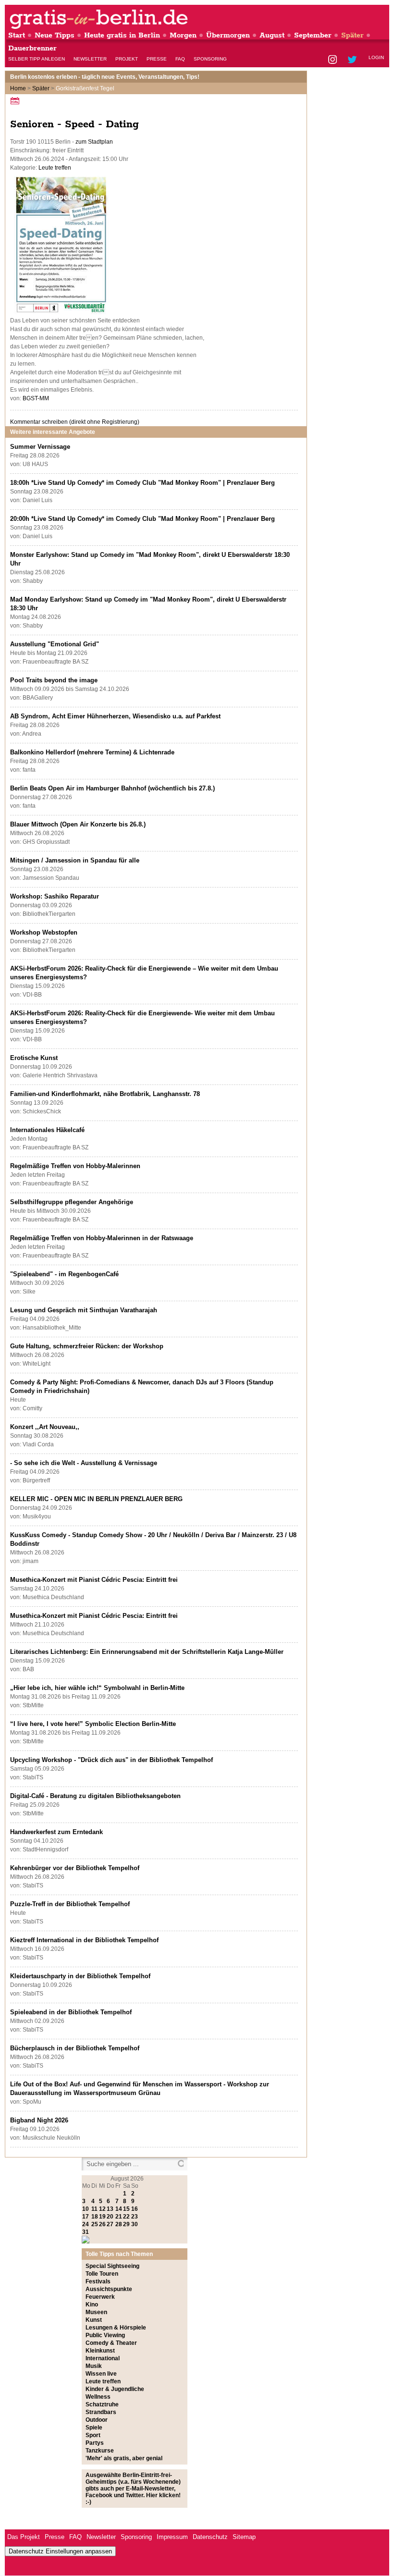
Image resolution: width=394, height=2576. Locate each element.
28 (119, 2224)
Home (18, 88)
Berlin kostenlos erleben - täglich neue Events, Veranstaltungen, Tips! (105, 77)
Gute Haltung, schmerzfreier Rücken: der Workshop (87, 1346)
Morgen (183, 35)
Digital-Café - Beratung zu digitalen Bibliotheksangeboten (95, 1796)
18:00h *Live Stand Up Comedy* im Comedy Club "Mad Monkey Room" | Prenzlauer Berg (142, 483)
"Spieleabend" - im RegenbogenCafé (64, 1274)
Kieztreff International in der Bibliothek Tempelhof (84, 1940)
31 (86, 2232)
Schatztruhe (102, 2404)
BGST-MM (36, 398)
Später (352, 35)
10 (86, 2209)
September (313, 35)
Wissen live (101, 2374)
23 (135, 2217)
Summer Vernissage (40, 447)
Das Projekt (24, 2537)
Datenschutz (210, 2537)
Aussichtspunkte (109, 2289)
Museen (96, 2312)
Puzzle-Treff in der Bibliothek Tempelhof (70, 1904)
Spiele (94, 2428)
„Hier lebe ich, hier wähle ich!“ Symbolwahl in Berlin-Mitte (97, 1688)
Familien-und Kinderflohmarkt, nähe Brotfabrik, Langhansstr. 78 (105, 1094)
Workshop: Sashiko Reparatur (55, 896)
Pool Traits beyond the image (54, 680)
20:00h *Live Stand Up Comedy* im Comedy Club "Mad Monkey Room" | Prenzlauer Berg (142, 519)
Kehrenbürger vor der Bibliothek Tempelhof (75, 1868)
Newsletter (90, 59)
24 (86, 2224)
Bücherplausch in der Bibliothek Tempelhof (75, 2048)
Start (17, 35)
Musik (94, 2366)
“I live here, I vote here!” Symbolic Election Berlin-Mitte (93, 1724)
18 (95, 2217)
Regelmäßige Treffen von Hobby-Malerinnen (75, 1166)
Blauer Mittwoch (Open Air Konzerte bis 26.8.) (78, 824)
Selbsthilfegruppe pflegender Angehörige (72, 1202)
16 (135, 2209)
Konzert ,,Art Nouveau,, (45, 1427)
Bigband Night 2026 (39, 2120)
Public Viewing (105, 2335)
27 (110, 2224)
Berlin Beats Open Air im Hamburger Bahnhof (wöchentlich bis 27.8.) (112, 788)
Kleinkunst (100, 2351)
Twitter (354, 60)
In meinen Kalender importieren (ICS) (16, 101)
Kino (92, 2305)
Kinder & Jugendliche (115, 2389)
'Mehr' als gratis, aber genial (124, 2458)
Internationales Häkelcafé (47, 1130)
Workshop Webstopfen (44, 932)
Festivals (98, 2281)
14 (119, 2209)
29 (126, 2224)
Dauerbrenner (32, 48)
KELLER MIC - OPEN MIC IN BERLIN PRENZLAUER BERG (96, 1499)
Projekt (127, 59)
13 (110, 2209)
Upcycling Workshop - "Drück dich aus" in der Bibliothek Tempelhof (111, 1760)
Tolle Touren (102, 2274)
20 (110, 2217)
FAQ (180, 59)
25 (95, 2224)
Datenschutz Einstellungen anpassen (60, 2551)
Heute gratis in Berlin (122, 35)
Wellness (98, 2397)
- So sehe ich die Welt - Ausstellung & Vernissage (84, 1463)
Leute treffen (55, 168)
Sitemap (244, 2537)
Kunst (94, 2320)
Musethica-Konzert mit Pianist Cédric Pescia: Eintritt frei (94, 1580)
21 (119, 2217)
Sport (93, 2435)
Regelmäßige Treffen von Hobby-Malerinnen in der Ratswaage (102, 1238)
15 (126, 2209)
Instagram (333, 60)
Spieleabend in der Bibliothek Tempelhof (71, 2012)
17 (86, 2217)
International (103, 2358)
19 (102, 2217)
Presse (157, 59)
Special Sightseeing (112, 2266)
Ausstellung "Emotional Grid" (55, 644)
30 (135, 2224)
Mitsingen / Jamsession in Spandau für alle (75, 860)
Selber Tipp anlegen (37, 59)
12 (102, 2209)
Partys (95, 2443)
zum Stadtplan (94, 142)
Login (376, 57)
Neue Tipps (55, 35)
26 (102, 2224)
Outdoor (97, 2420)
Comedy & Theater (111, 2343)
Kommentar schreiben (75, 422)
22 (126, 2217)
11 (94, 2209)
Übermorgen (228, 35)
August (272, 35)
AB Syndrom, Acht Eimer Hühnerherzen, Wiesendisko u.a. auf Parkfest (115, 716)
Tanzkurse (100, 2451)
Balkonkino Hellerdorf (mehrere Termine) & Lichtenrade (92, 752)
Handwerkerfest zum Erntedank (56, 1832)
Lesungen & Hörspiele (116, 2328)
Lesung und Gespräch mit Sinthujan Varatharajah (84, 1310)
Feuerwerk (100, 2297)
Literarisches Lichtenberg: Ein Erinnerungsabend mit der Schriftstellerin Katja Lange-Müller (147, 1652)
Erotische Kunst (34, 1058)
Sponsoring (210, 59)
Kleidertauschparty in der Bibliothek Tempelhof (80, 1976)
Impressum (172, 2537)
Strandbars (101, 2412)
